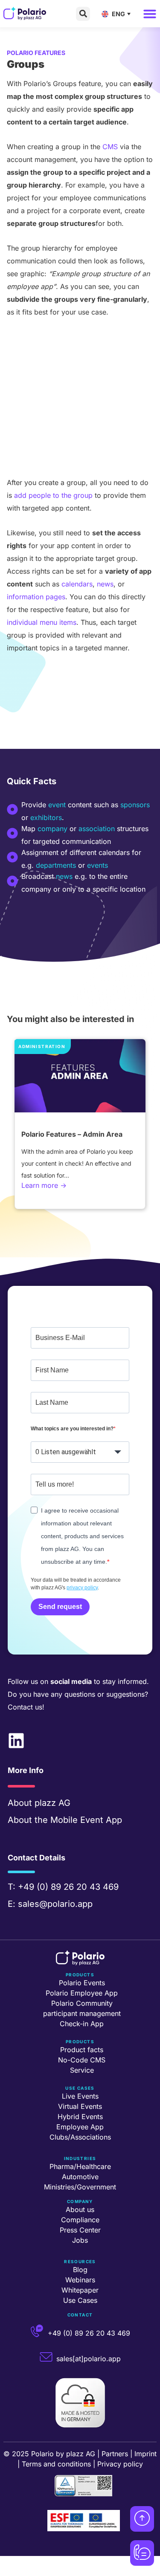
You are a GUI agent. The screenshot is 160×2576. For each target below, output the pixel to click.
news (105, 584)
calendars (77, 584)
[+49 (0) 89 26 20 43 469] (37, 2331)
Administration (41, 1046)
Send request (60, 1607)
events (97, 865)
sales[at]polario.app (89, 2359)
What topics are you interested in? (72, 1429)
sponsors (135, 805)
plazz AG (52, 1803)
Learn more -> (44, 1185)
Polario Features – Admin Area (72, 1134)
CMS (110, 147)
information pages (36, 597)
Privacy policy (120, 2464)
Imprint (145, 2454)
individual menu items (42, 622)
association (97, 829)
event (57, 805)
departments (56, 865)
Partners (115, 2454)
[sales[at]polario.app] (46, 2357)
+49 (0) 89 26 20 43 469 (68, 1887)
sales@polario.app (55, 1904)
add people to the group (53, 495)
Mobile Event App (86, 1820)
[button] (83, 14)
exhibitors (46, 817)
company (52, 829)
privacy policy (82, 1588)
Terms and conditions (56, 2464)
